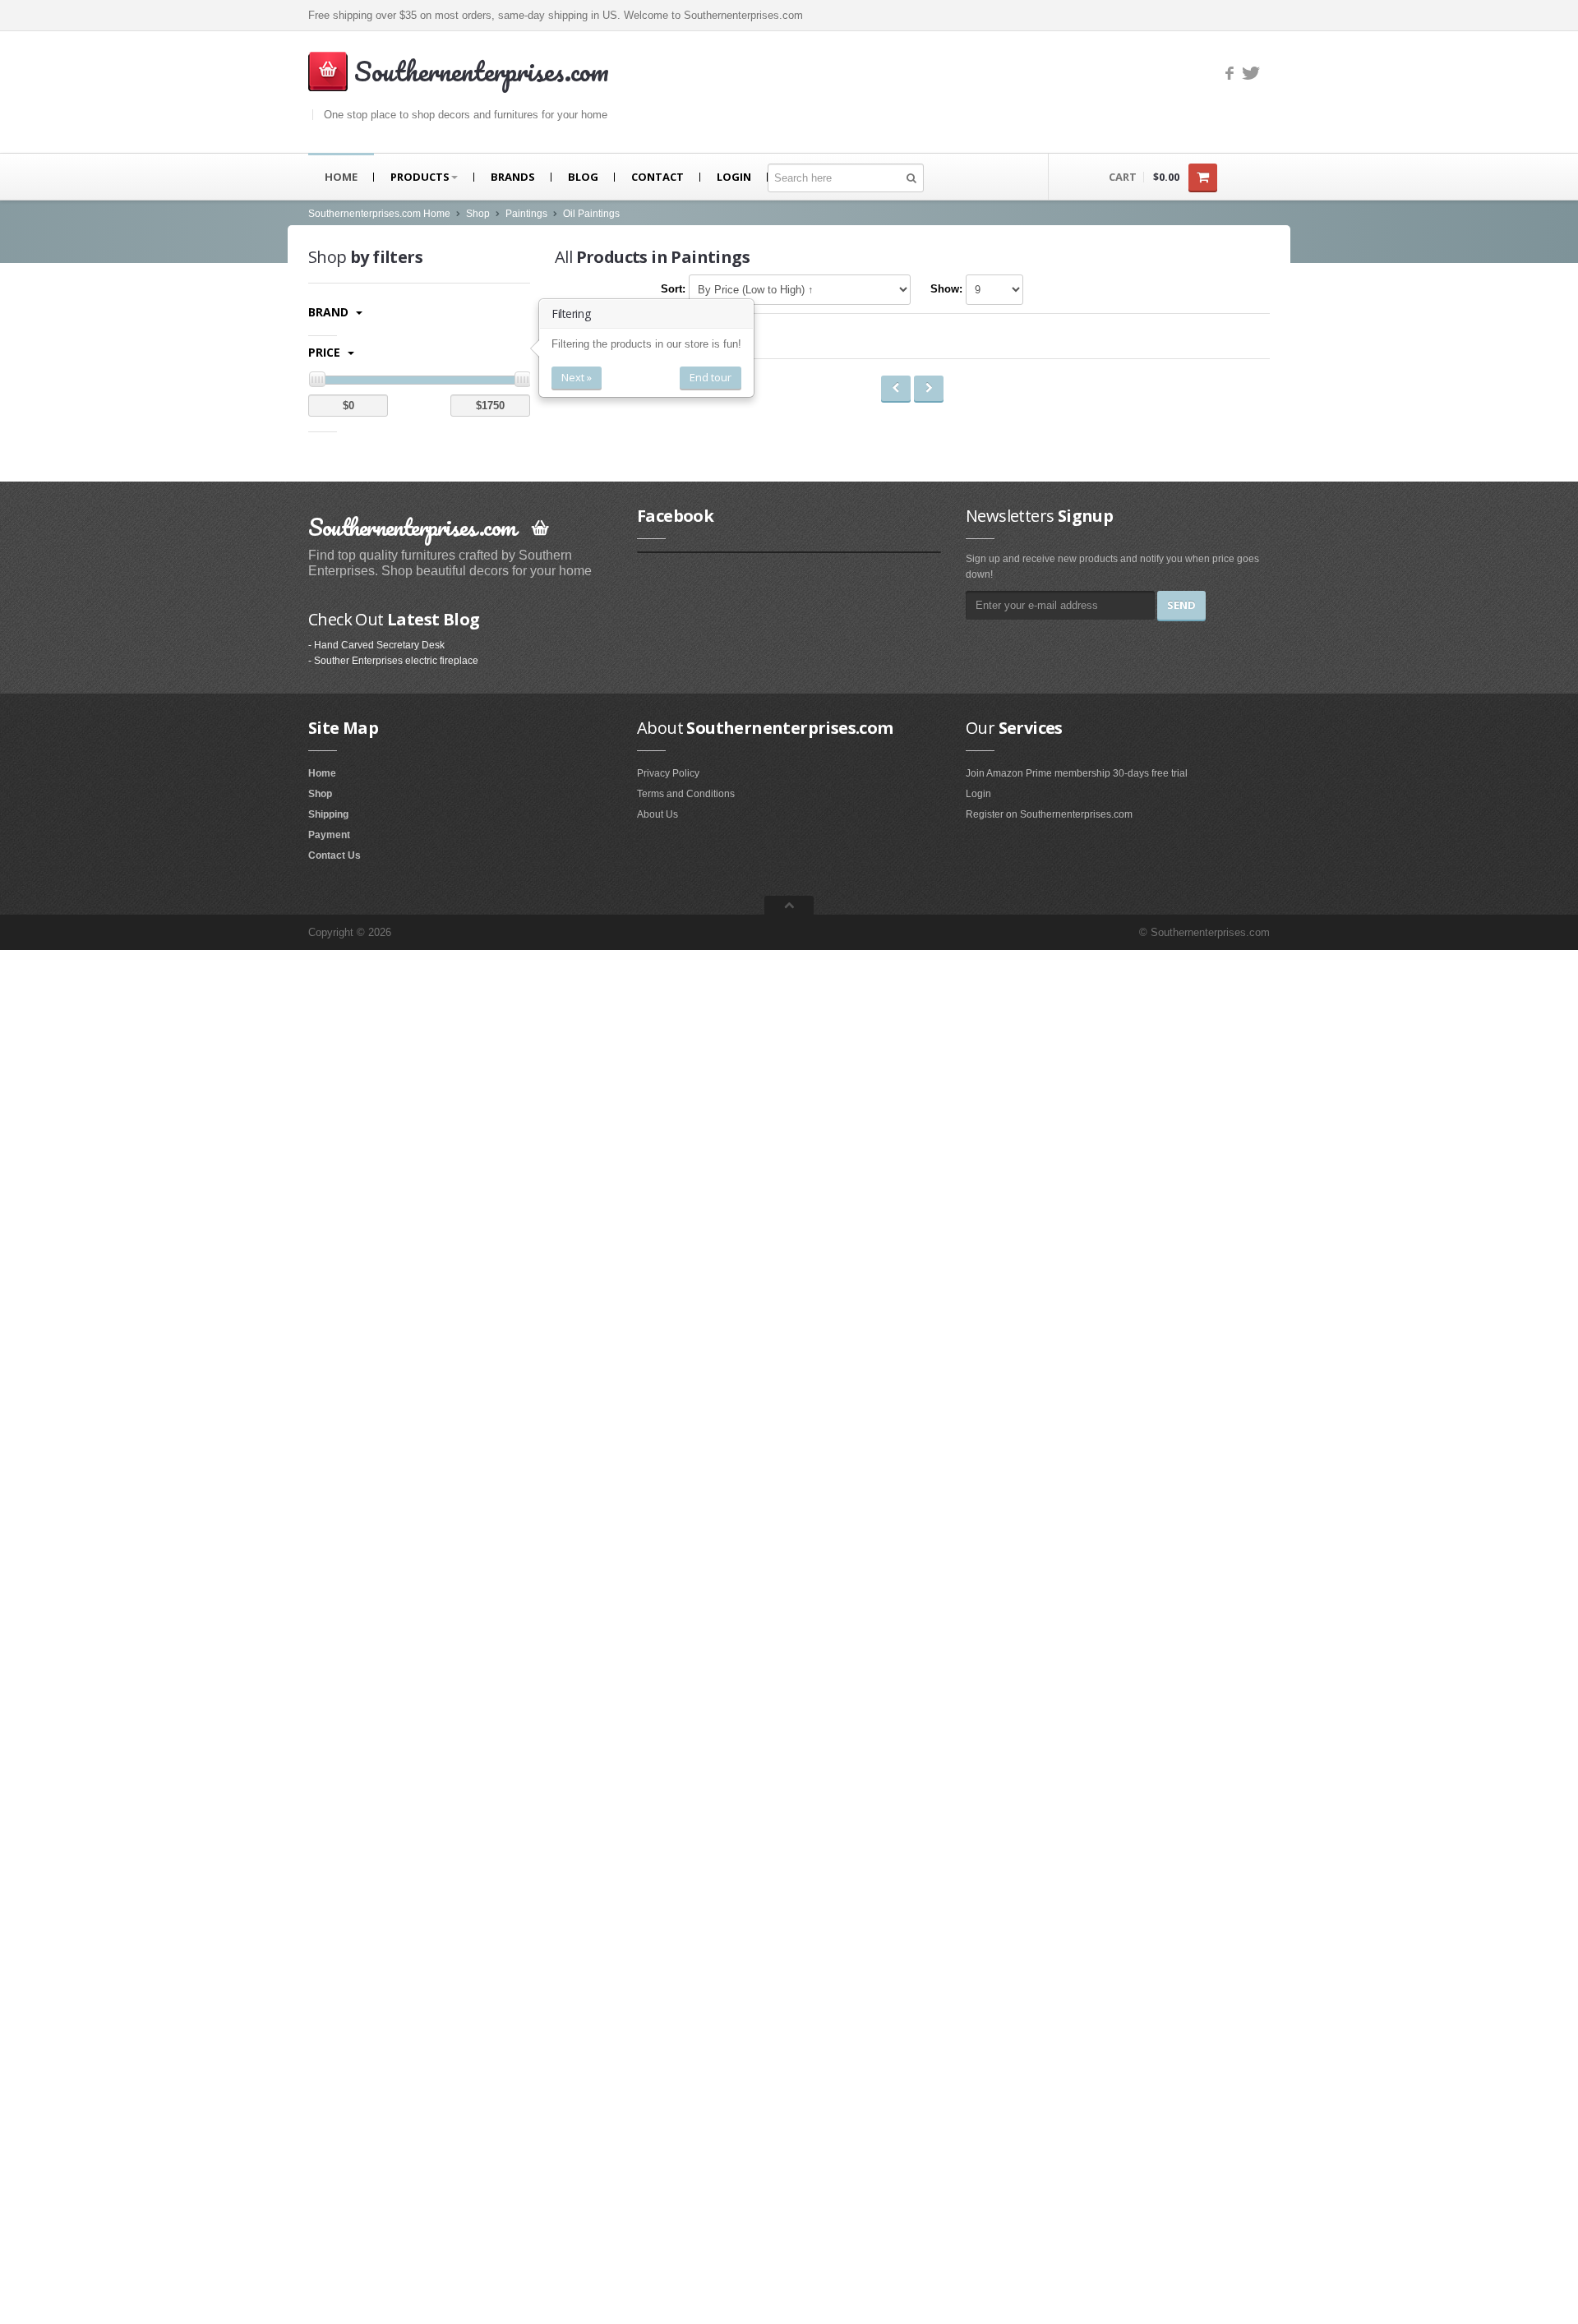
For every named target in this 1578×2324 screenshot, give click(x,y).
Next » (577, 377)
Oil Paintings (591, 214)
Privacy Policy (668, 773)
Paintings (526, 214)
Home (341, 177)
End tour (711, 377)
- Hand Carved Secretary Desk (376, 645)
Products (420, 177)
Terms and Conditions (686, 794)
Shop (478, 214)
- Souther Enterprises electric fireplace (393, 661)
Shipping (328, 814)
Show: (946, 289)
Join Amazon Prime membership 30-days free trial (1077, 773)
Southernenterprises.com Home (379, 214)
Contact (657, 177)
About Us (657, 814)
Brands (513, 177)
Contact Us (335, 855)
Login (734, 177)
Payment (329, 835)
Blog (583, 177)
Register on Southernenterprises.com (1049, 814)
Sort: (673, 289)
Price (326, 352)
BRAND (330, 312)
